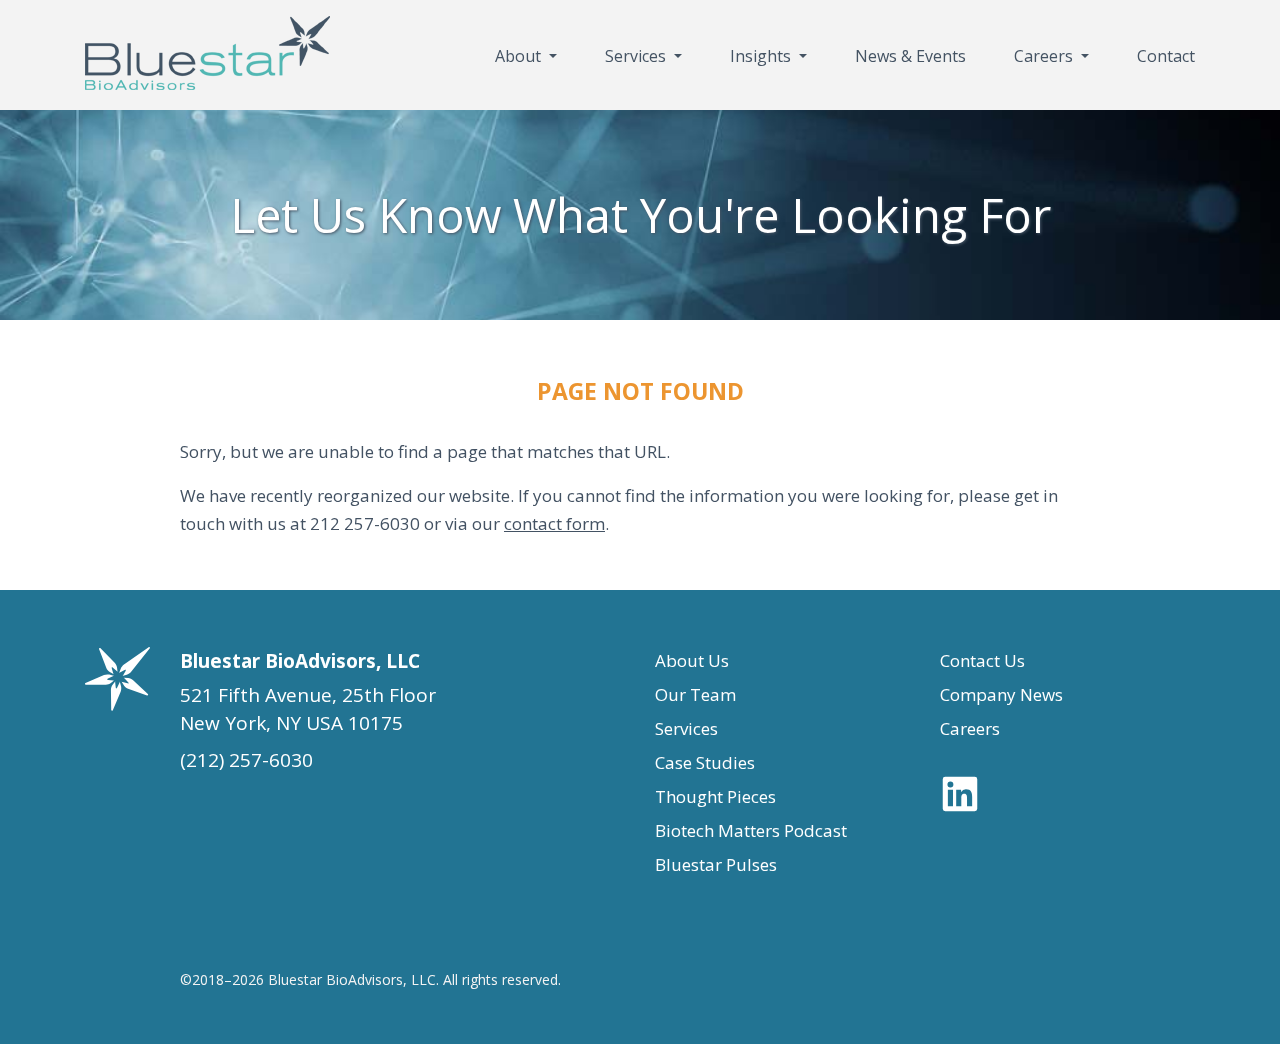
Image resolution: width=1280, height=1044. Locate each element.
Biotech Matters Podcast (751, 830)
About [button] (520, 56)
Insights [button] (762, 56)
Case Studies (705, 762)
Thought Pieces (715, 796)
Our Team (695, 694)
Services (686, 728)
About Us (692, 660)
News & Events (910, 56)
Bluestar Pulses (716, 864)
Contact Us (982, 660)
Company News (1001, 694)
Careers (970, 728)
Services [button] (637, 56)
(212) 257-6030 (246, 760)
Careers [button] (1045, 56)
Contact (1166, 56)
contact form (554, 523)
